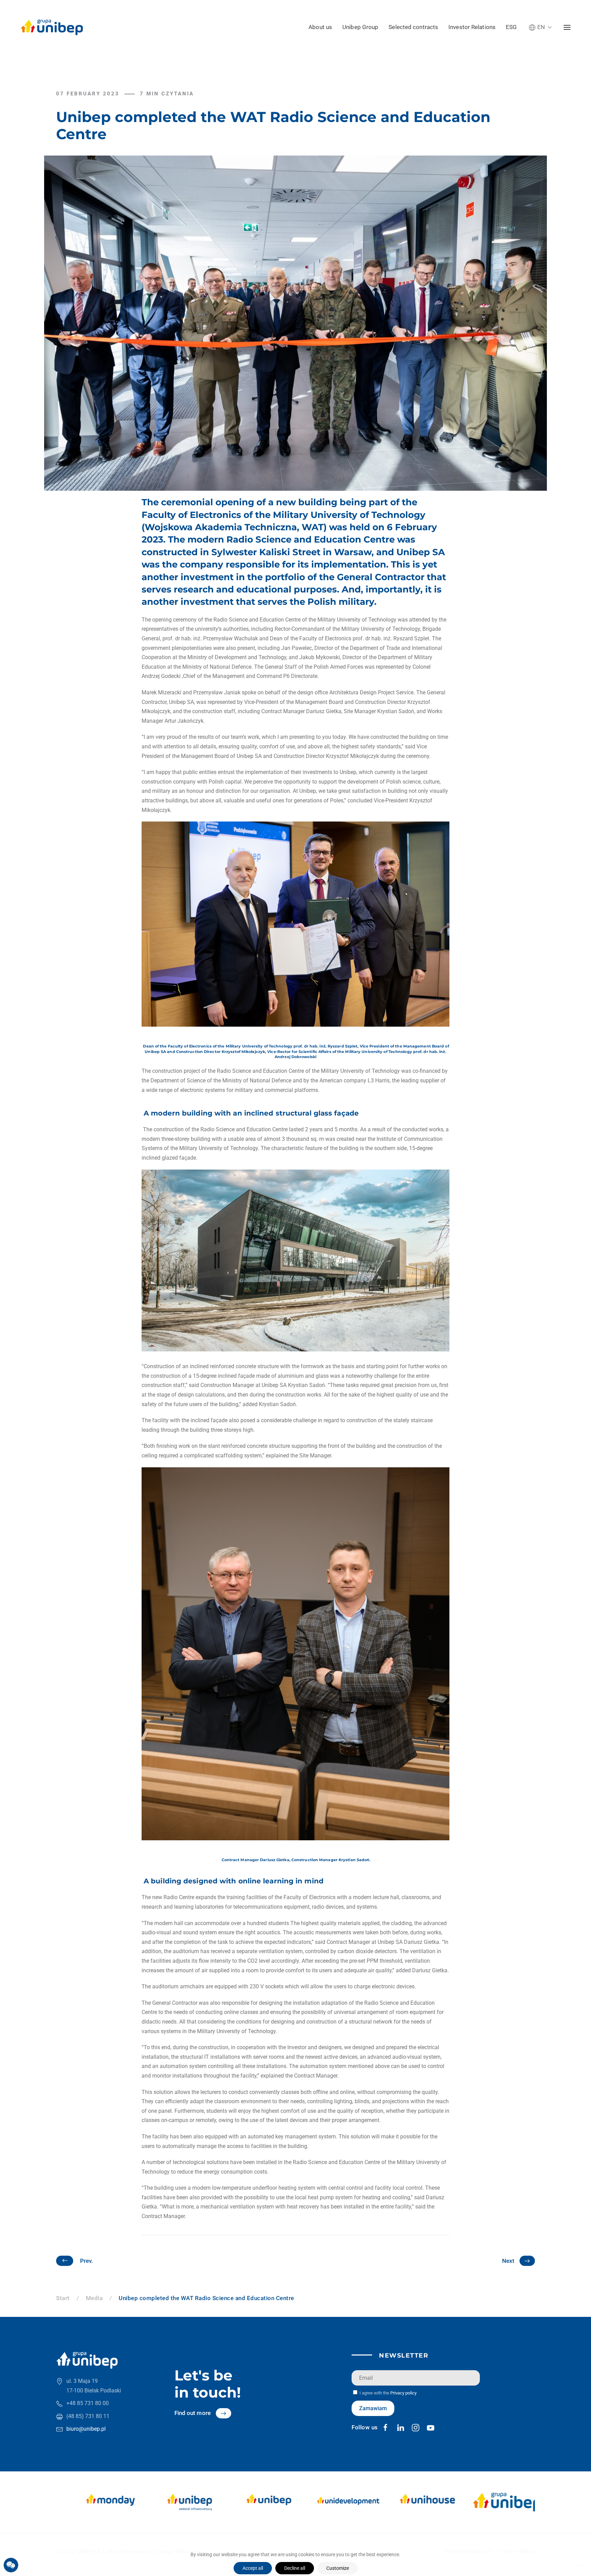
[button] (540, 27)
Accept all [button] (253, 2568)
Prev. (87, 2261)
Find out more (193, 2413)
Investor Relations (472, 27)
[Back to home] (52, 27)
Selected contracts (413, 27)
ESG (511, 27)
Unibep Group (360, 27)
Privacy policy (403, 2393)
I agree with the (388, 2393)
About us (320, 27)
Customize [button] (338, 2568)
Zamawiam (373, 2408)
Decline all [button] (295, 2568)
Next (508, 2261)
